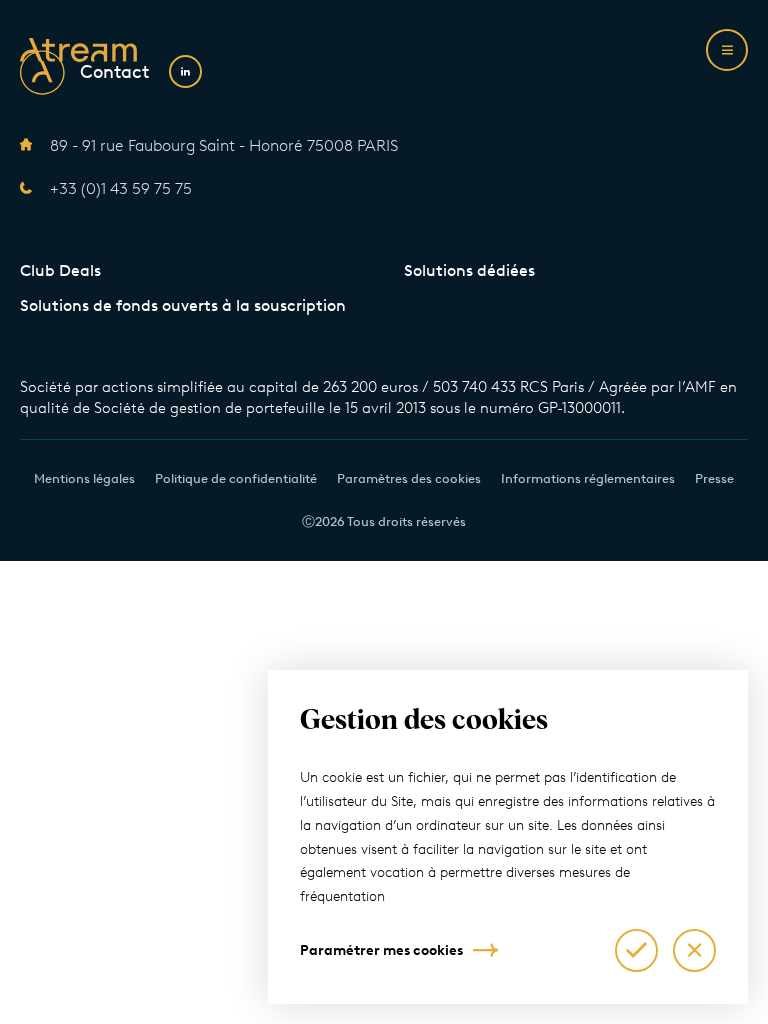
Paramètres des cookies (409, 478)
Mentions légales (84, 478)
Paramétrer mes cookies (381, 950)
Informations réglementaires (588, 478)
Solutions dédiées (469, 270)
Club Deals (60, 270)
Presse (714, 478)
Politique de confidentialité (236, 478)
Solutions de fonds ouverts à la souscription (183, 305)
